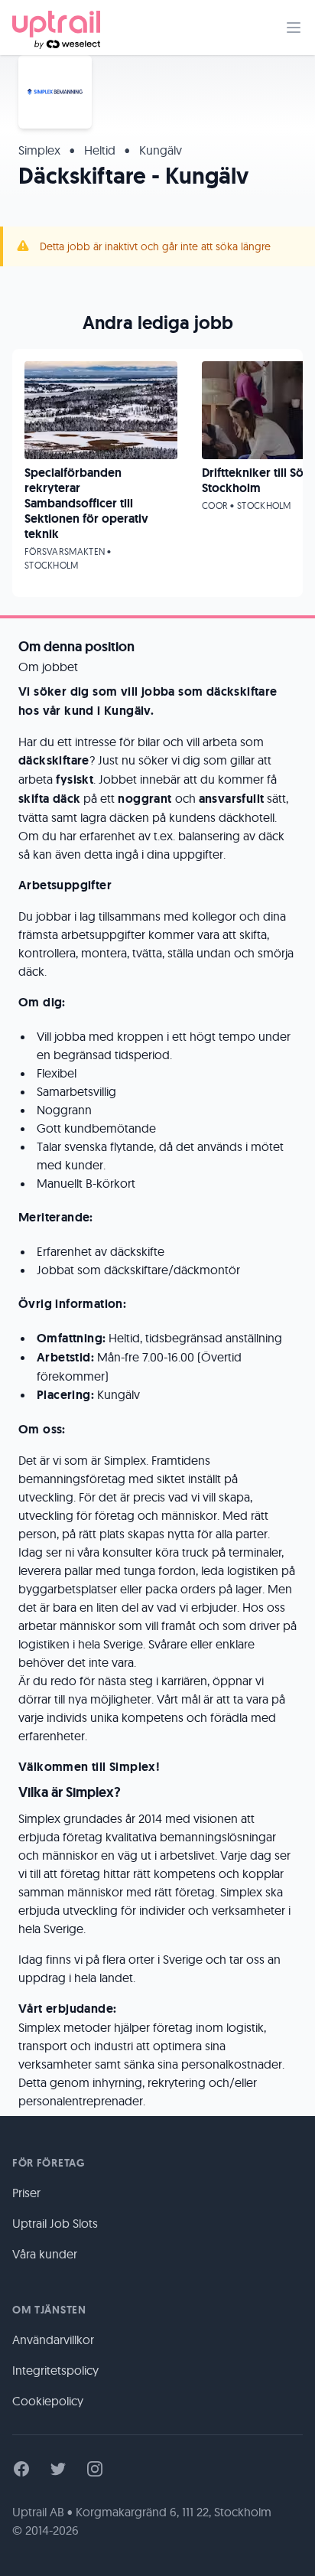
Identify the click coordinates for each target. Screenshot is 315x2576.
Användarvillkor (53, 2340)
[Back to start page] (56, 28)
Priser (26, 2193)
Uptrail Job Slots (55, 2223)
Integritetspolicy (55, 2370)
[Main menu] (294, 28)
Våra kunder (45, 2254)
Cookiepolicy (48, 2401)
